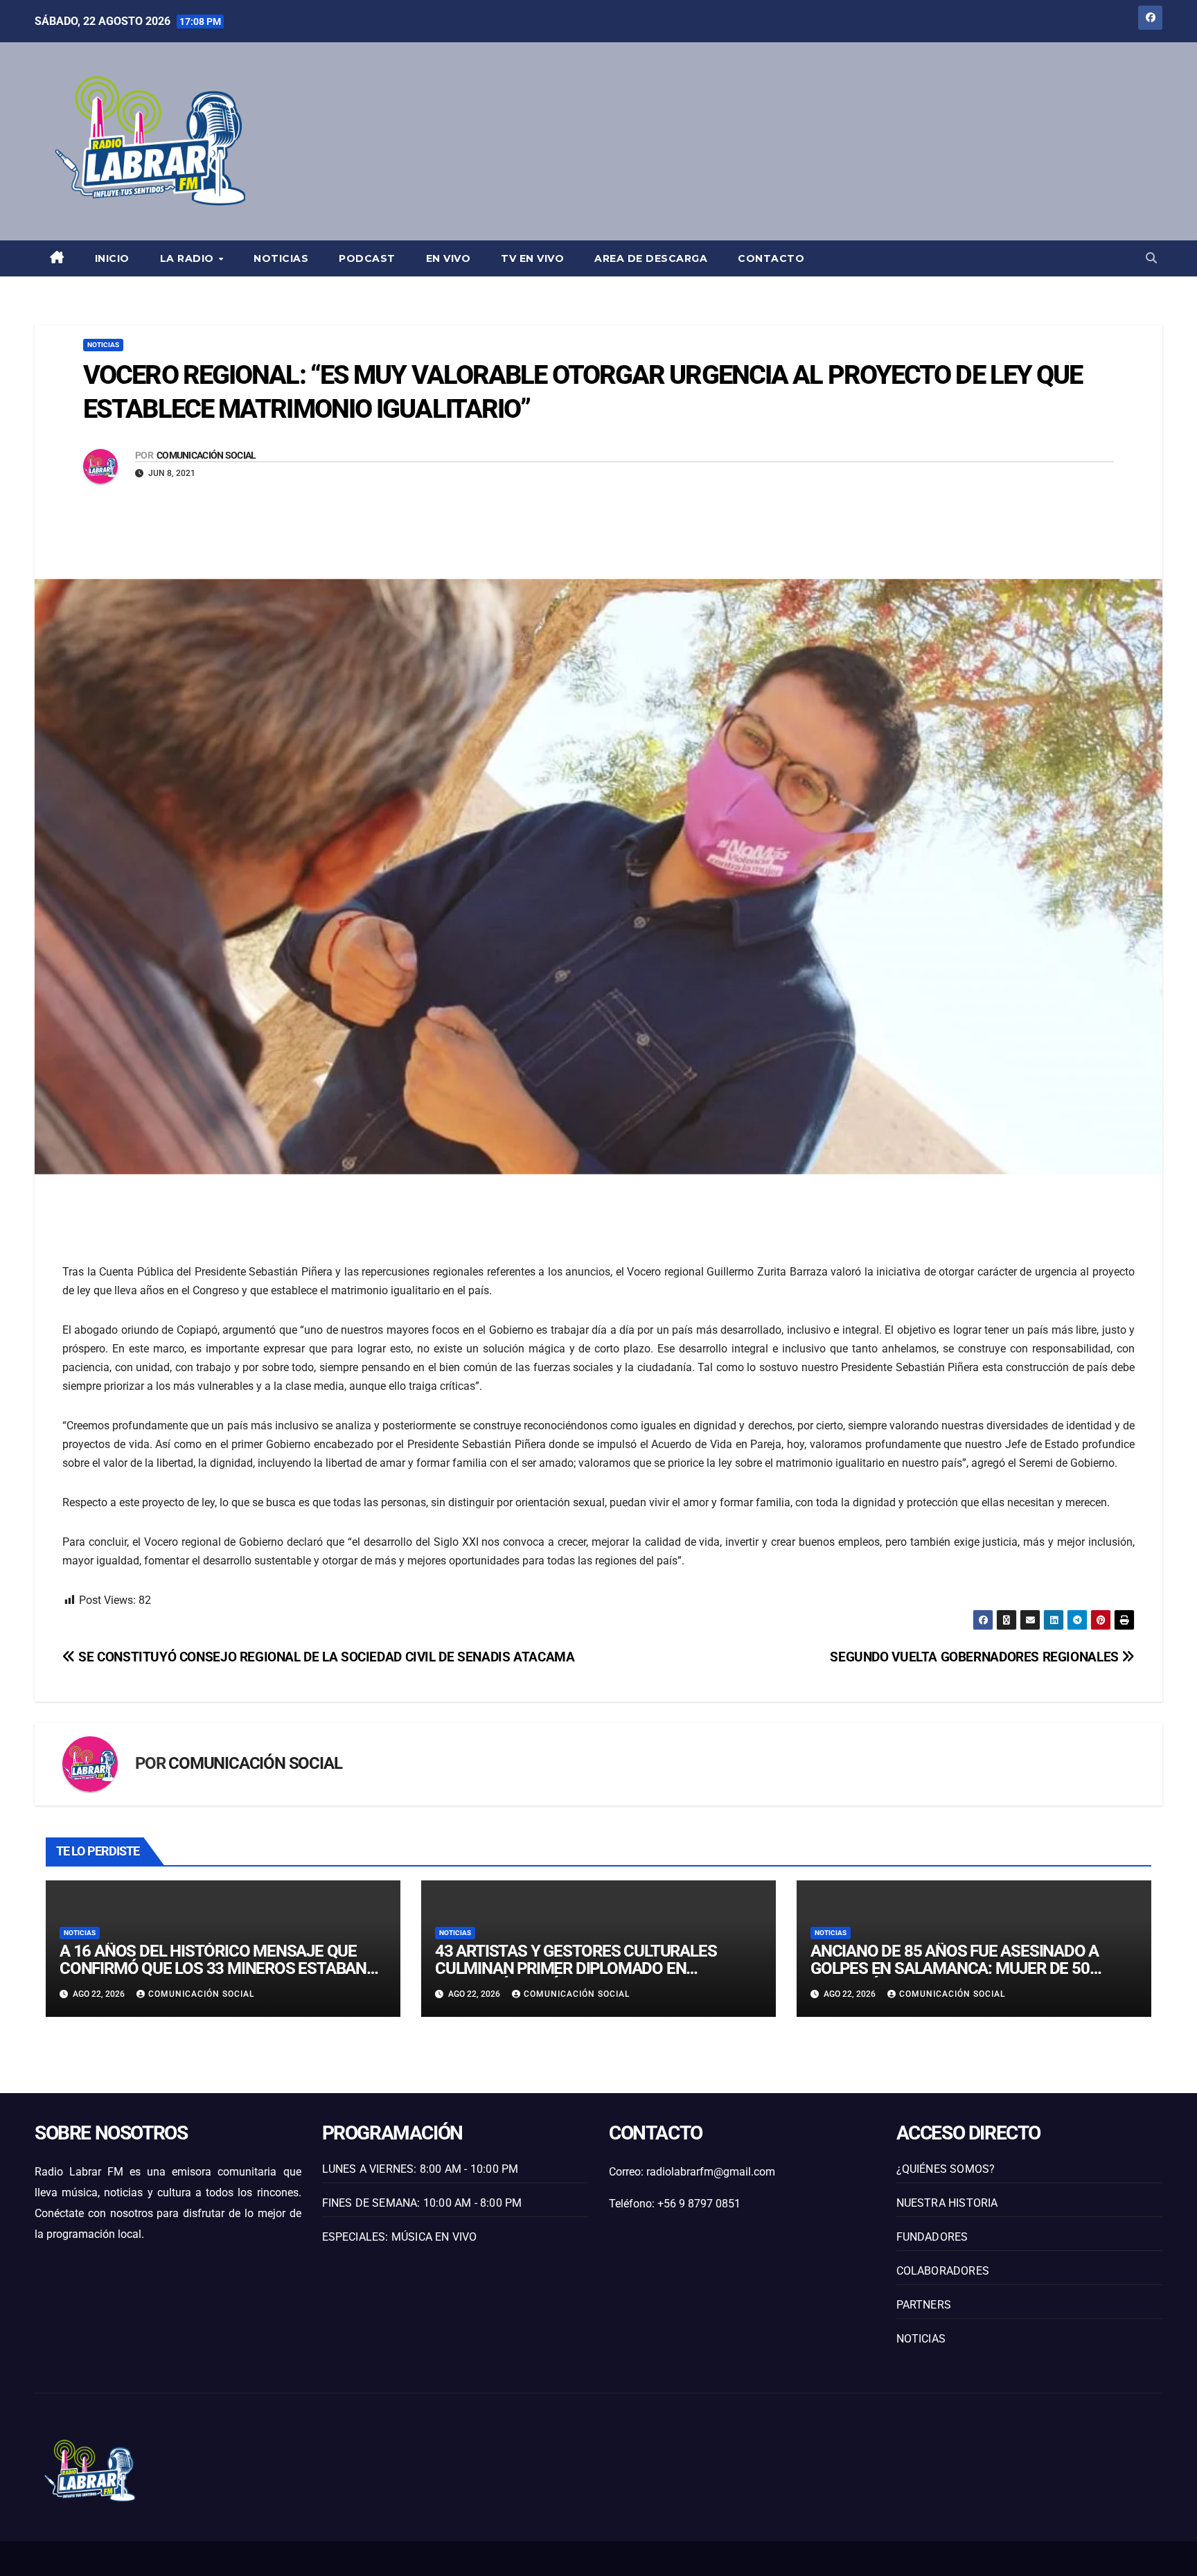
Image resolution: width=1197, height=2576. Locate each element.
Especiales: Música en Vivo (400, 2237)
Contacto (771, 258)
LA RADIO (189, 258)
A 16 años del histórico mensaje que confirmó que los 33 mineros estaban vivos (213, 1968)
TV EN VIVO (532, 258)
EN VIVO (449, 258)
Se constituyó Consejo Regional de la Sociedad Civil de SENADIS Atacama (325, 1657)
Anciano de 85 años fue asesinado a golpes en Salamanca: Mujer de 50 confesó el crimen (955, 1968)
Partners (924, 2305)
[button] (1151, 258)
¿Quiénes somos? (946, 2169)
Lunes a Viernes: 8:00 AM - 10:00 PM (420, 2169)
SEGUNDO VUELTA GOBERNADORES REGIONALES (976, 1657)
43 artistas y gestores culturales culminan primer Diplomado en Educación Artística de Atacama (576, 1968)
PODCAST (367, 258)
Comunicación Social (206, 455)
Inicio (112, 258)
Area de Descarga (651, 258)
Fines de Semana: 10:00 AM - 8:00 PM (422, 2203)
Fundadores (932, 2237)
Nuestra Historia (947, 2203)
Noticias (281, 258)
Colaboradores (943, 2271)
